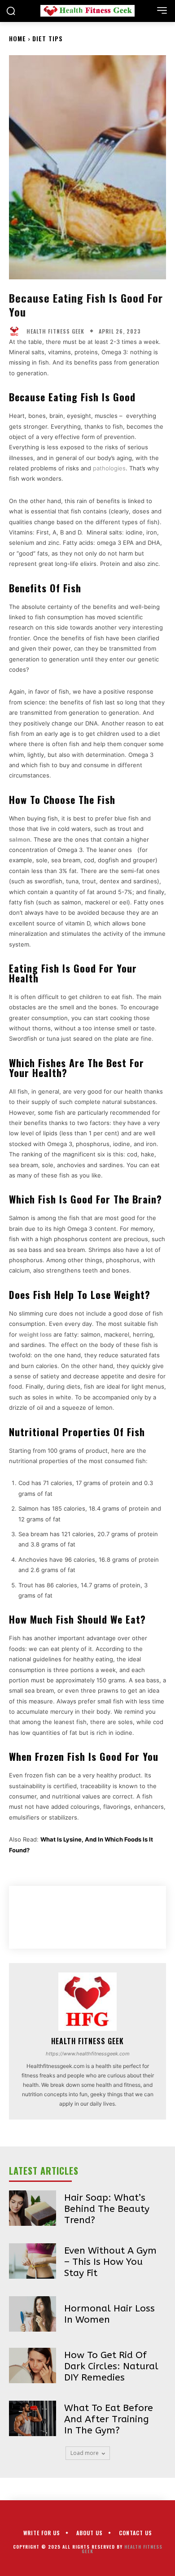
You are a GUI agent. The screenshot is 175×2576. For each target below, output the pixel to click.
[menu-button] (162, 10)
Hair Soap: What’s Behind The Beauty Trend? (107, 2209)
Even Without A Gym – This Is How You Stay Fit (110, 2262)
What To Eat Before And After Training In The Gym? (109, 2419)
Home (17, 38)
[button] (11, 11)
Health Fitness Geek (55, 331)
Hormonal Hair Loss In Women (109, 2314)
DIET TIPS (48, 38)
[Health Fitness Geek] (17, 331)
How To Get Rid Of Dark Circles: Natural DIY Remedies (111, 2366)
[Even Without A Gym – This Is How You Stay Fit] (33, 2261)
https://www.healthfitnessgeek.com (88, 2054)
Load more (85, 2453)
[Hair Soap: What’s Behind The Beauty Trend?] (33, 2208)
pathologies (109, 468)
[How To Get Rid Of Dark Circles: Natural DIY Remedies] (33, 2365)
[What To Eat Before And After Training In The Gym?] (33, 2418)
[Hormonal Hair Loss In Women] (33, 2314)
